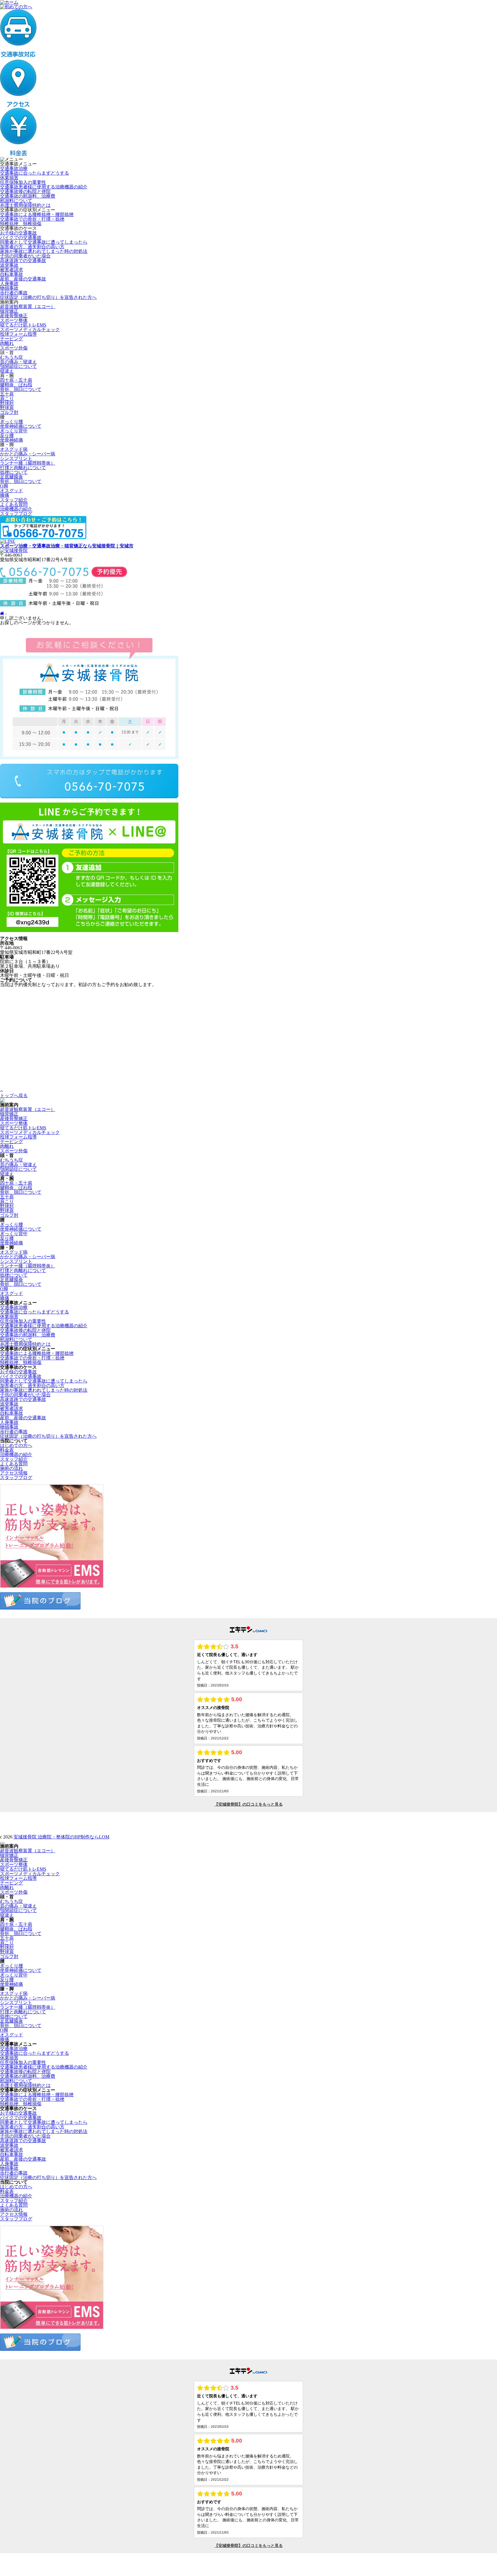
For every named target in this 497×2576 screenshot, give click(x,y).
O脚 (4, 486)
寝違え (7, 371)
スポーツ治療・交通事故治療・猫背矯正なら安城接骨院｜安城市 (67, 546)
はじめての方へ (16, 1445)
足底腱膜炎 (12, 477)
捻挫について (14, 472)
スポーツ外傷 (14, 348)
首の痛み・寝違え (18, 362)
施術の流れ (12, 1468)
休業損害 (9, 178)
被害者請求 (12, 270)
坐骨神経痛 (12, 440)
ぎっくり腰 (12, 422)
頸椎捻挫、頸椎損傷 (21, 224)
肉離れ (7, 343)
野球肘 (7, 403)
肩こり (7, 399)
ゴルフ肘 (9, 412)
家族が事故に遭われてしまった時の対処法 (44, 251)
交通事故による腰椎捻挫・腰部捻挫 (37, 214)
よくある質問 (14, 504)
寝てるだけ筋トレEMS (23, 325)
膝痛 (5, 495)
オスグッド (12, 491)
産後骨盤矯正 (14, 316)
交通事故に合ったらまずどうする (35, 173)
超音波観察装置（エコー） (28, 307)
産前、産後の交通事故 (23, 279)
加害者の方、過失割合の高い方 (32, 247)
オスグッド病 (14, 449)
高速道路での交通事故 (23, 260)
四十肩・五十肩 (16, 380)
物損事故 (9, 288)
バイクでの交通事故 (21, 237)
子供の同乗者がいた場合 (25, 256)
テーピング (12, 339)
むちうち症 (12, 357)
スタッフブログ (16, 514)
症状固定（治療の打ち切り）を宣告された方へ (48, 297)
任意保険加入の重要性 (23, 182)
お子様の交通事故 (18, 233)
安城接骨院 (26, 1837)
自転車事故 (12, 274)
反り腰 (7, 435)
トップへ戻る (14, 1096)
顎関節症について (18, 366)
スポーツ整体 (14, 320)
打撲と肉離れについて (23, 468)
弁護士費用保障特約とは (25, 205)
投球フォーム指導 (18, 334)
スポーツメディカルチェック (30, 330)
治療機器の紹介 (16, 509)
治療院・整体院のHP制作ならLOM (73, 1837)
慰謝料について (16, 201)
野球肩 (7, 408)
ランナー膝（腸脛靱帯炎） (28, 463)
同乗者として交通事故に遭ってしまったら (44, 242)
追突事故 (9, 265)
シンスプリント (16, 458)
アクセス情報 (14, 1473)
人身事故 (9, 283)
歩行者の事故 (14, 293)
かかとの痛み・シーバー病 (28, 454)
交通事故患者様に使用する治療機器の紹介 (44, 187)
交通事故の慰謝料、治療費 (28, 196)
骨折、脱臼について (21, 389)
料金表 (7, 1450)
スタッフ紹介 (14, 500)
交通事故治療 (14, 168)
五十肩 (7, 394)
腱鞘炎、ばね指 (16, 385)
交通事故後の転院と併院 (25, 191)
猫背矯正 (9, 311)
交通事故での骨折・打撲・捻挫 (32, 219)
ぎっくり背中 (14, 431)
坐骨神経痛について (21, 426)
